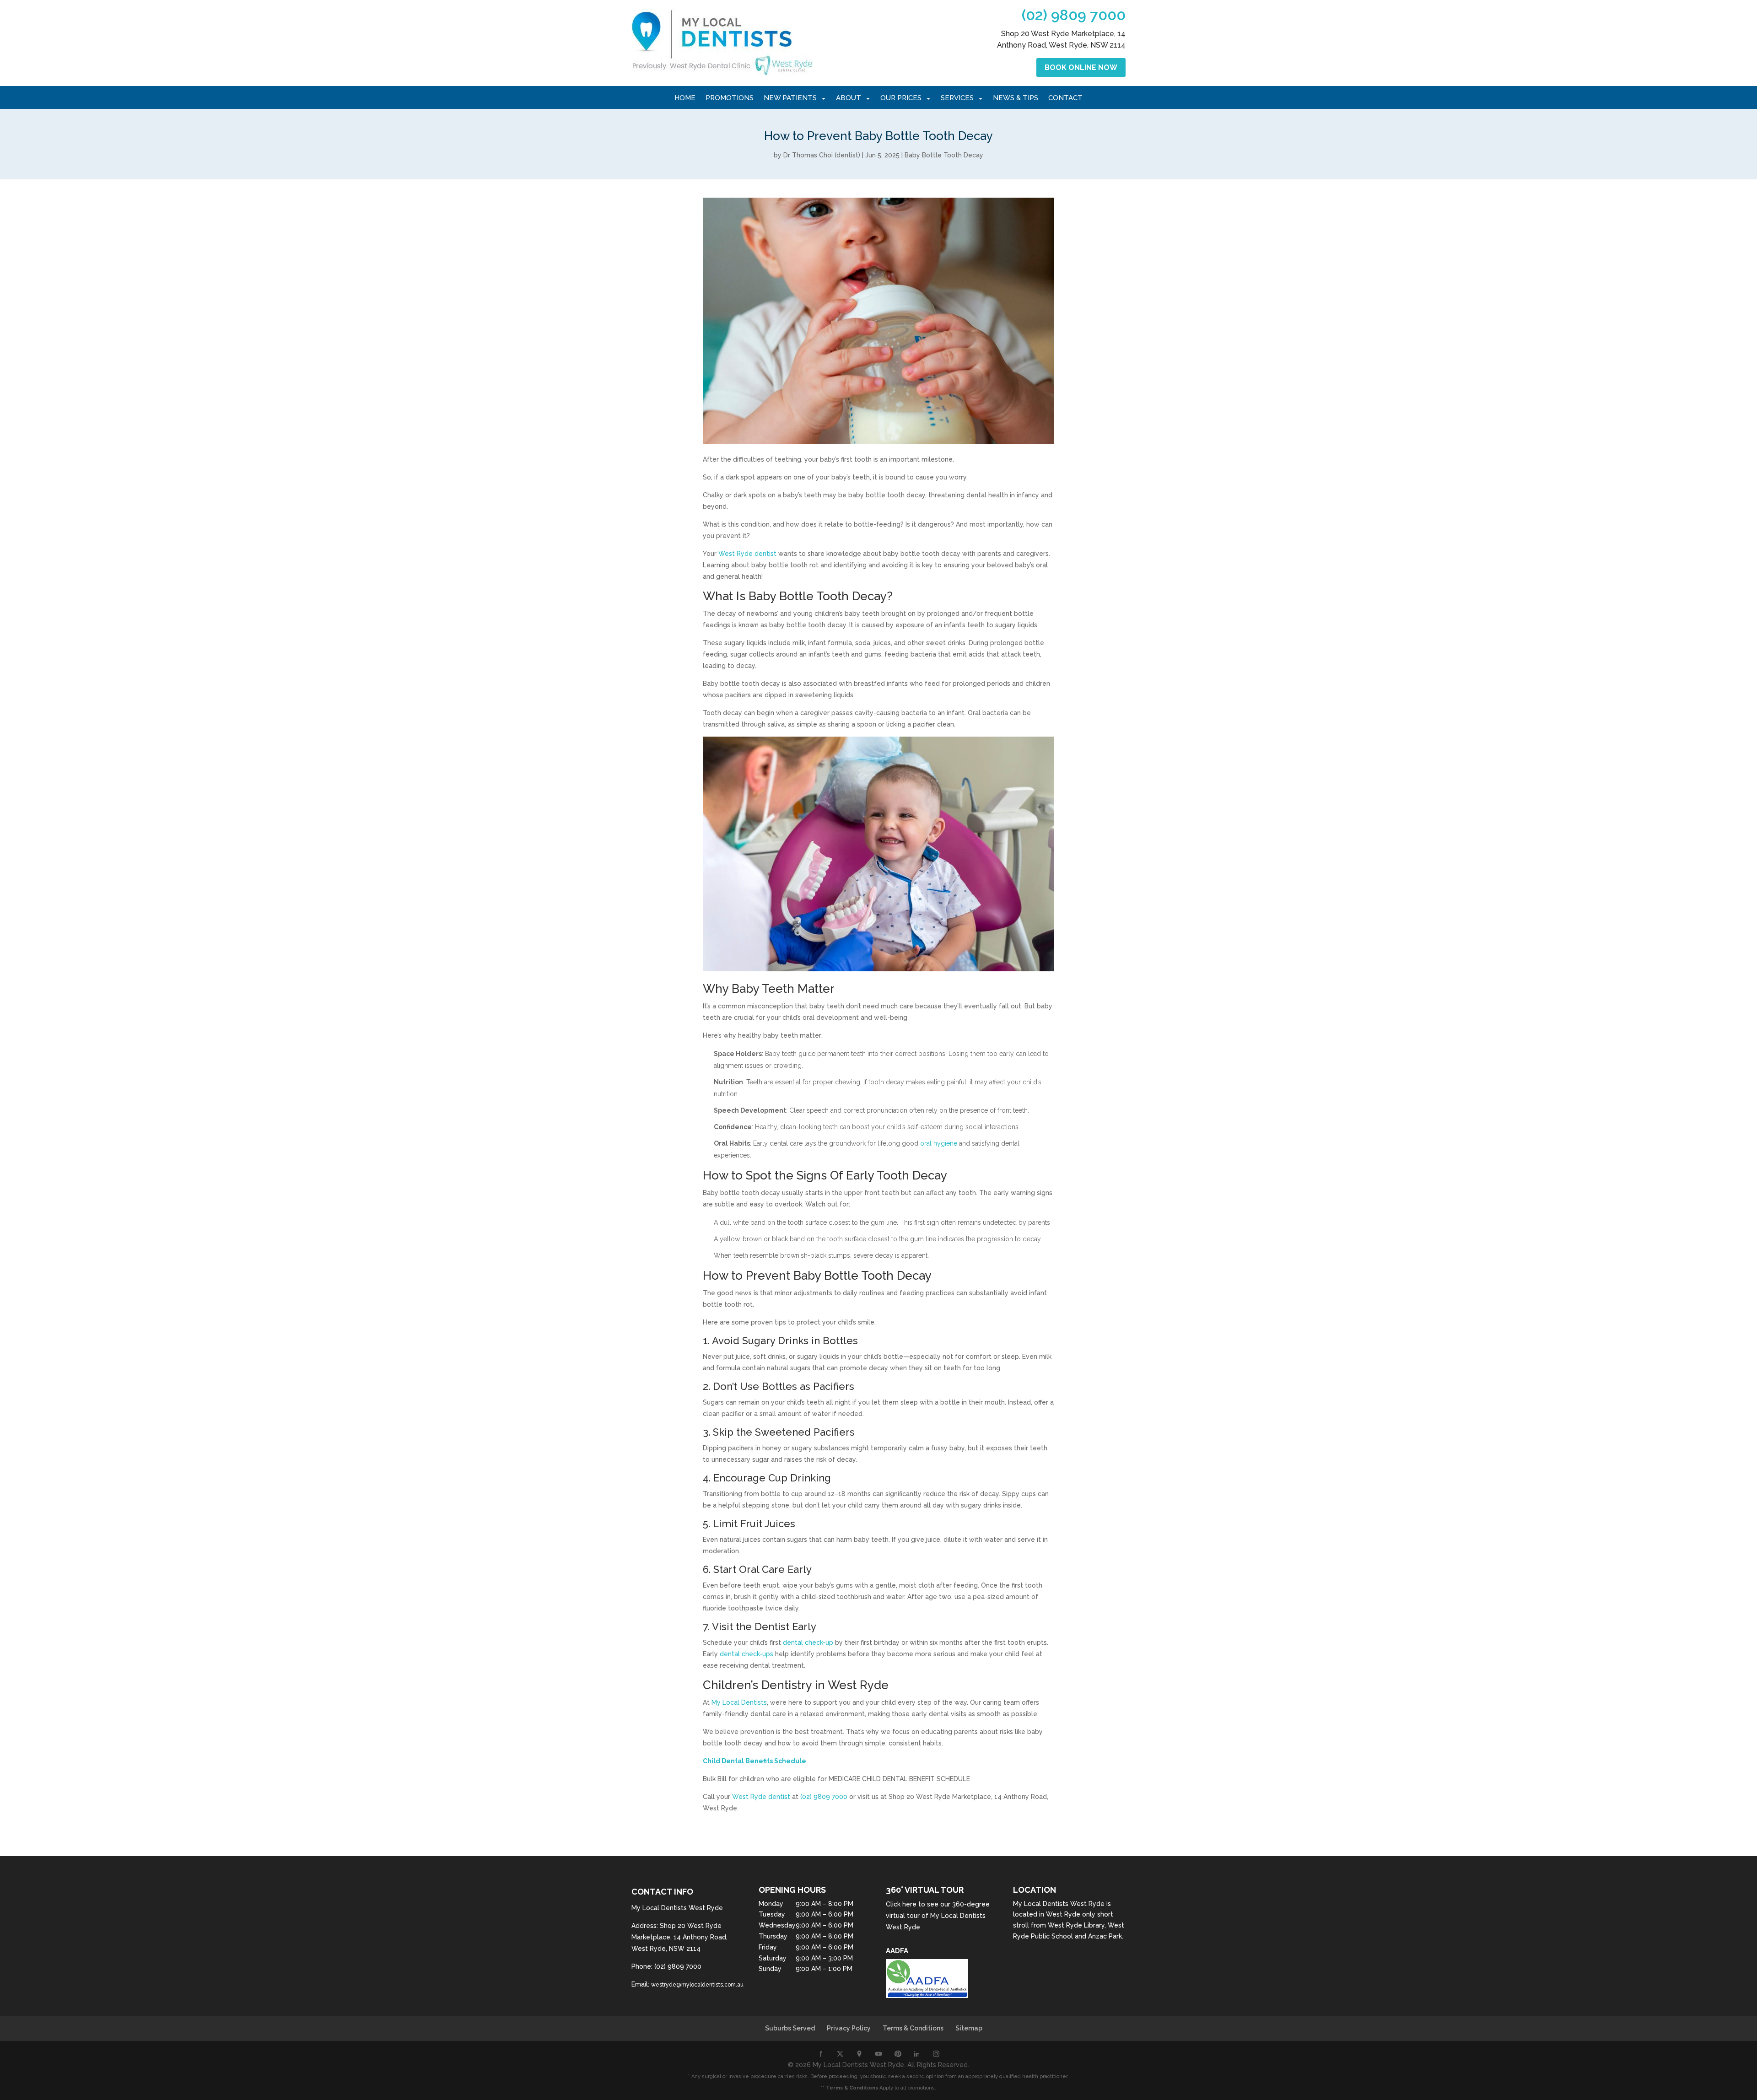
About (849, 98)
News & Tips (1016, 98)
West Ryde (1063, 1914)
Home (685, 98)
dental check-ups (746, 1654)
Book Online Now (1081, 67)
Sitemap (969, 2028)
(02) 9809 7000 (1074, 15)
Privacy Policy (849, 2028)
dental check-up (807, 1642)
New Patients (790, 98)
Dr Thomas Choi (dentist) (822, 155)
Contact (1065, 98)
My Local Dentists (738, 1702)
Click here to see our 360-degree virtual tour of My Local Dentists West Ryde (938, 1916)
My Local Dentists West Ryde (1059, 1904)
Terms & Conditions (913, 2028)
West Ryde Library (1076, 1925)
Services (957, 98)
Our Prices (901, 98)
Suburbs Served (790, 2028)
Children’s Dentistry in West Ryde (796, 1685)
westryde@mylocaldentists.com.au (697, 1985)
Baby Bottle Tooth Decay (944, 155)
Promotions (730, 98)
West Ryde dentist (747, 554)
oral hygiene (938, 1143)
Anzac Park (1105, 1936)
